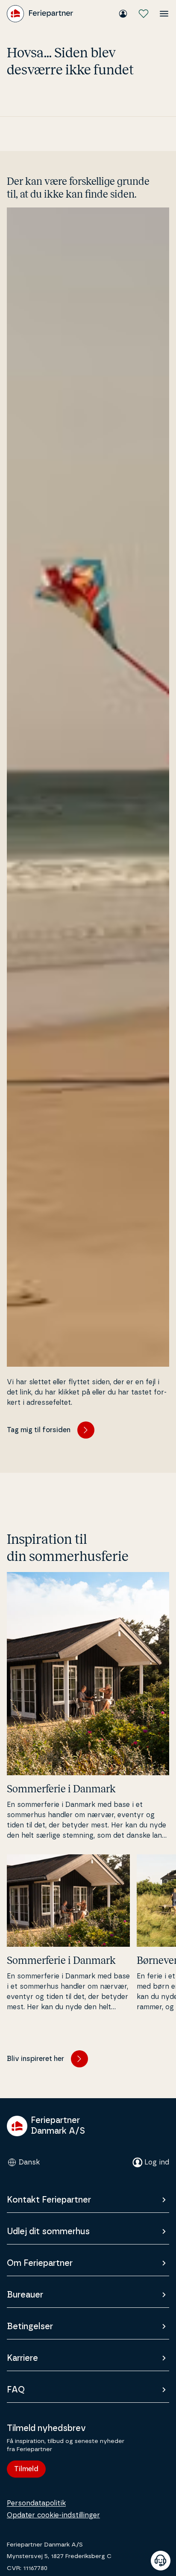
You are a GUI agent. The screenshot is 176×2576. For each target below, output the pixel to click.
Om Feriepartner (40, 2263)
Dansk (29, 2162)
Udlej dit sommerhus (48, 2232)
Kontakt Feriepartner (49, 2200)
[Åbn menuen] (164, 14)
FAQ (16, 2390)
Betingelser (30, 2327)
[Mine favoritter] (144, 14)
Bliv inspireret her (35, 2059)
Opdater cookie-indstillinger (53, 2515)
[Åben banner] (161, 2561)
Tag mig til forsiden (39, 1430)
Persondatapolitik (36, 2503)
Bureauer (25, 2295)
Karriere (22, 2358)
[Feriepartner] (40, 14)
